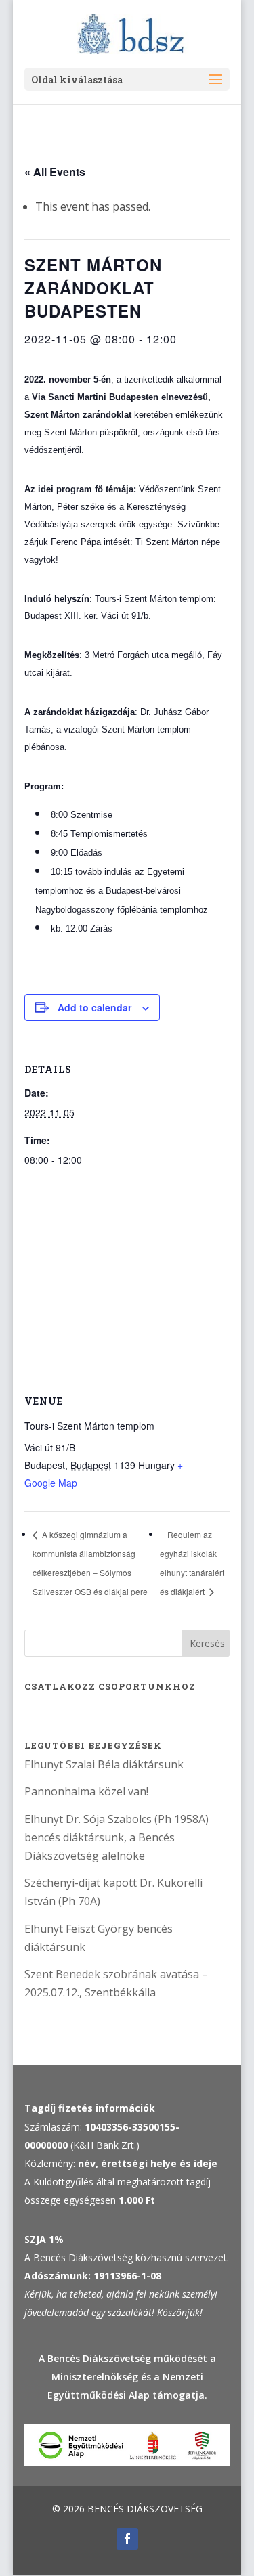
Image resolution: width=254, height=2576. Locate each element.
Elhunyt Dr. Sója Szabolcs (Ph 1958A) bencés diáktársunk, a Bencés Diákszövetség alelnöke (117, 1837)
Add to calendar (94, 1007)
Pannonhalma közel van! (86, 1791)
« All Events (55, 172)
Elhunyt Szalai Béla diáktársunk (104, 1764)
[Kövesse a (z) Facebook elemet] (127, 2539)
